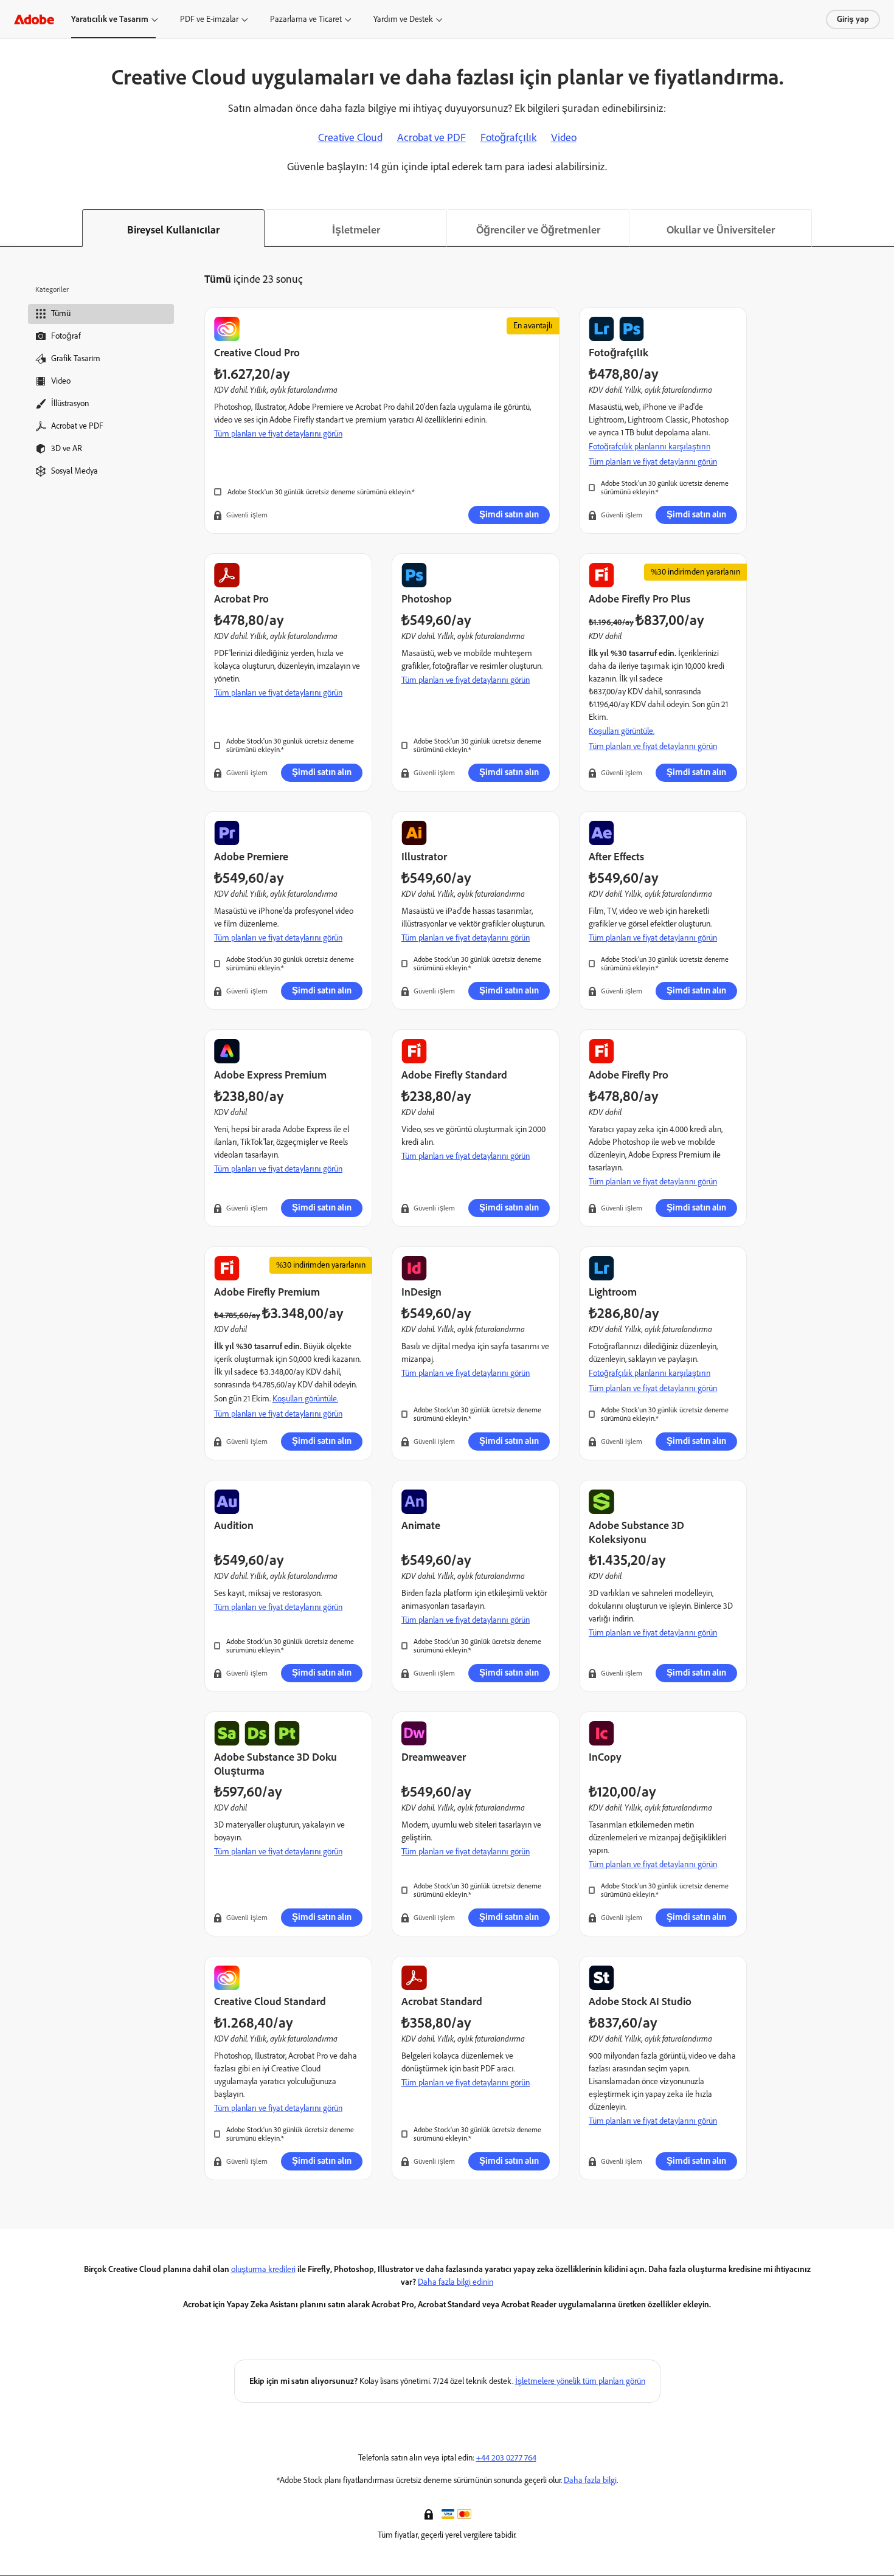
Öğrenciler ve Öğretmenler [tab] (538, 230)
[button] (430, 2513)
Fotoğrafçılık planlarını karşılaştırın (650, 447)
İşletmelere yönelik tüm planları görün (580, 2381)
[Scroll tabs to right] (884, 228)
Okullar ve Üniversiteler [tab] (721, 230)
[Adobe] (34, 19)
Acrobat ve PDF (431, 137)
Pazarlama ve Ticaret (306, 19)
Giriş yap (853, 19)
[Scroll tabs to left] (10, 228)
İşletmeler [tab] (356, 230)
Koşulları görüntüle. (622, 731)
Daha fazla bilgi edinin (456, 2282)
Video (564, 137)
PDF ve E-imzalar (209, 19)
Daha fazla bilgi (590, 2480)
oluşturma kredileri (263, 2269)
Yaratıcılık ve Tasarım (110, 19)
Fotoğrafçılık (508, 137)
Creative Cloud (350, 137)
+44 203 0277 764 (506, 2458)
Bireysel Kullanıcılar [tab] (173, 230)
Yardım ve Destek (403, 19)
